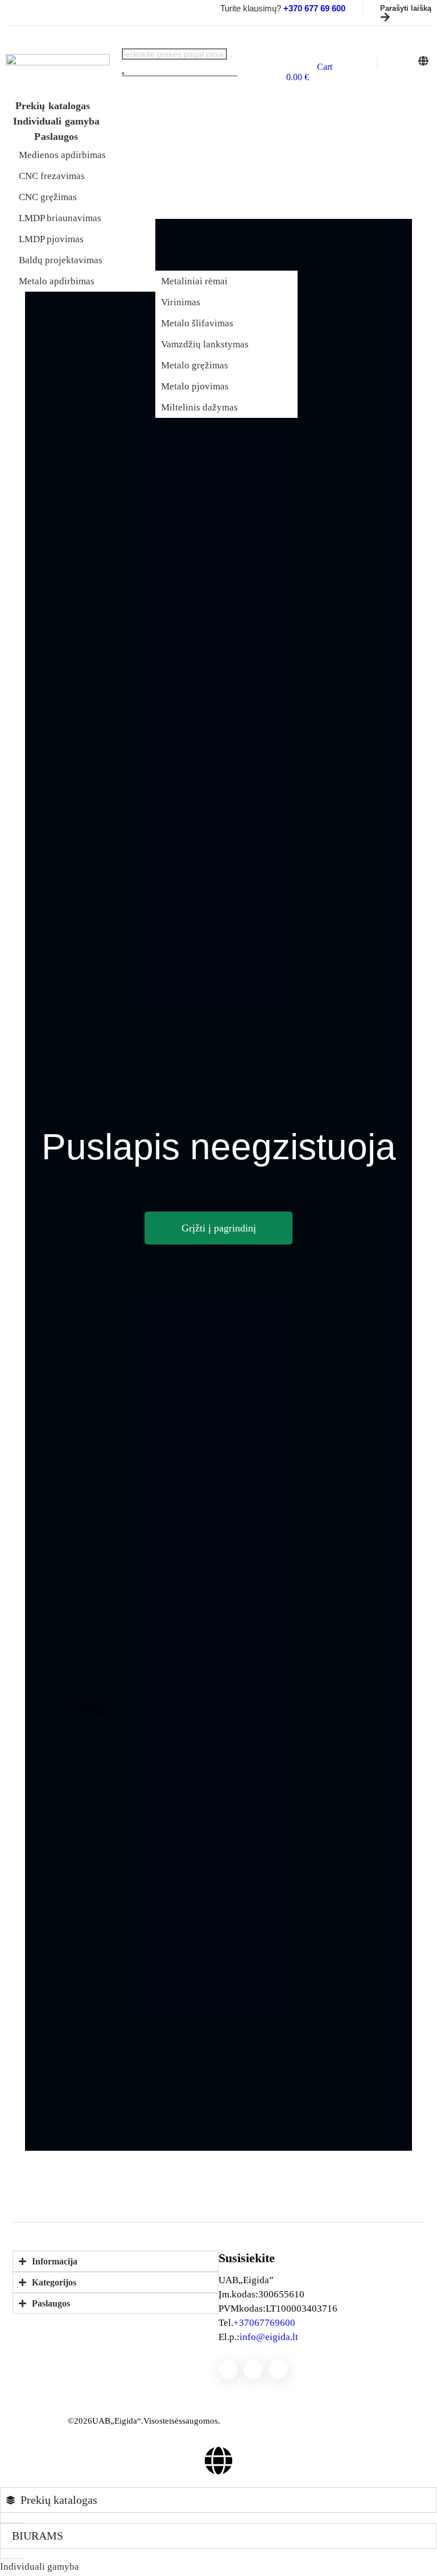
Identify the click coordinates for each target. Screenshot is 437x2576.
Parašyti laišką (406, 9)
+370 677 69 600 (264, 2323)
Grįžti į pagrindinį (219, 1228)
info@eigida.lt (269, 2337)
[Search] (123, 73)
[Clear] (230, 57)
